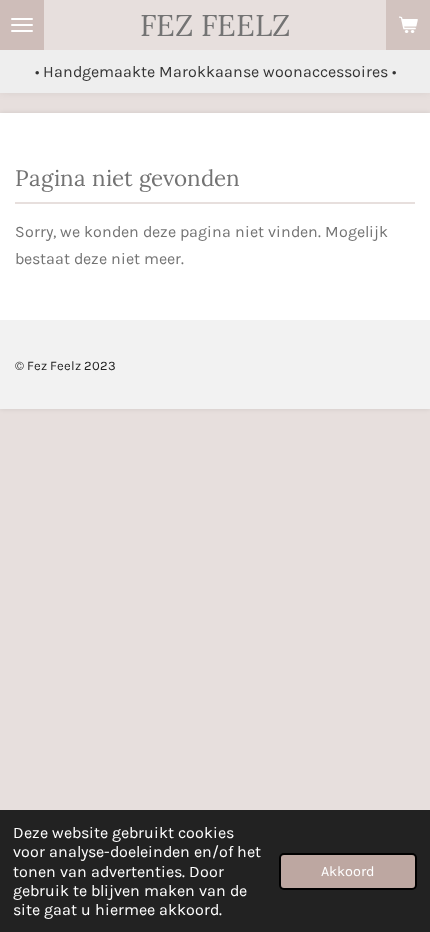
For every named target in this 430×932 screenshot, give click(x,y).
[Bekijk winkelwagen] (408, 25)
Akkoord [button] (348, 871)
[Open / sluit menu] (22, 25)
